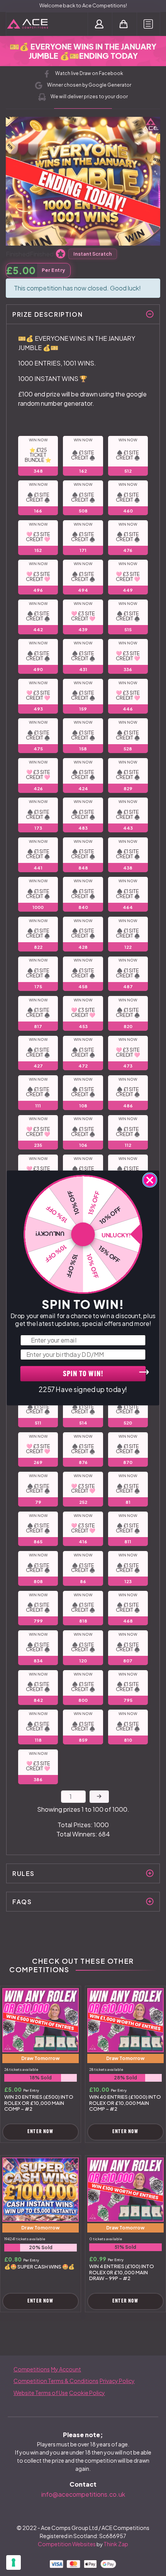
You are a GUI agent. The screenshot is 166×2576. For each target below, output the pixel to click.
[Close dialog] (150, 1180)
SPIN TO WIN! (83, 1374)
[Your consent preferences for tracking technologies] (14, 2562)
